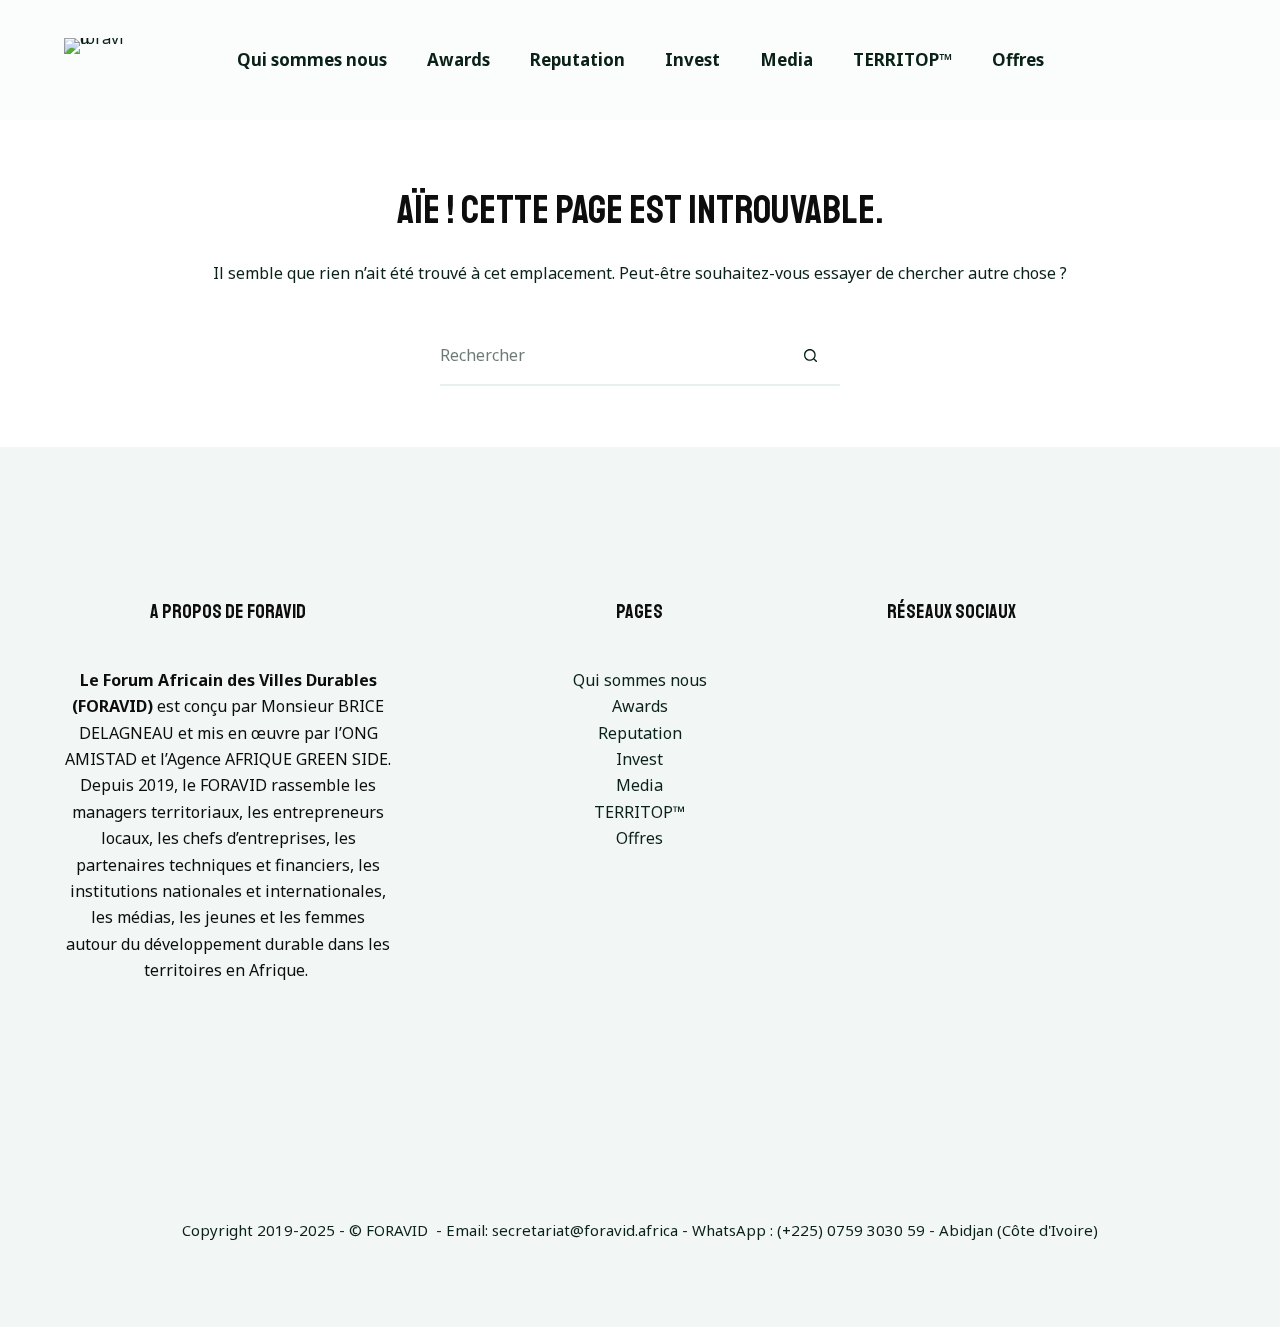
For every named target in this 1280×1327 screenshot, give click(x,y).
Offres (1018, 59)
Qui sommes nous (312, 59)
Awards (458, 59)
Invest (692, 59)
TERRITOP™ (902, 59)
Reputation (577, 59)
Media (786, 59)
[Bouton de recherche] (810, 356)
